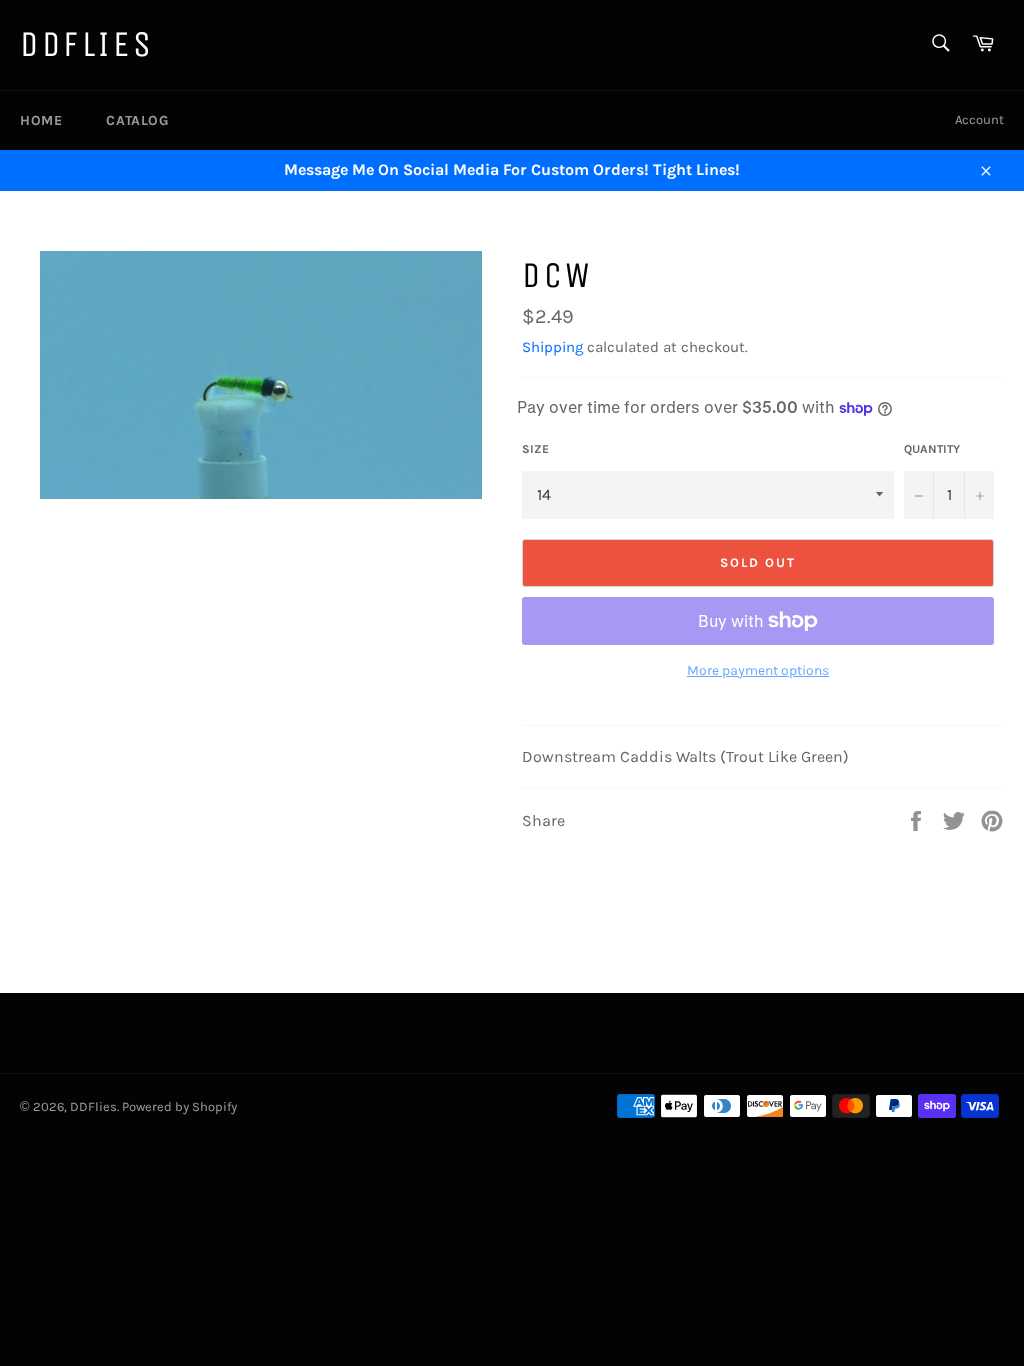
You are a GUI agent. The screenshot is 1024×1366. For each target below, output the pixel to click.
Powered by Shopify (179, 1106)
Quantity (932, 449)
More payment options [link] (758, 670)
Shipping (552, 347)
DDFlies (87, 44)
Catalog (137, 120)
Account (979, 119)
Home (41, 120)
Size (535, 449)
